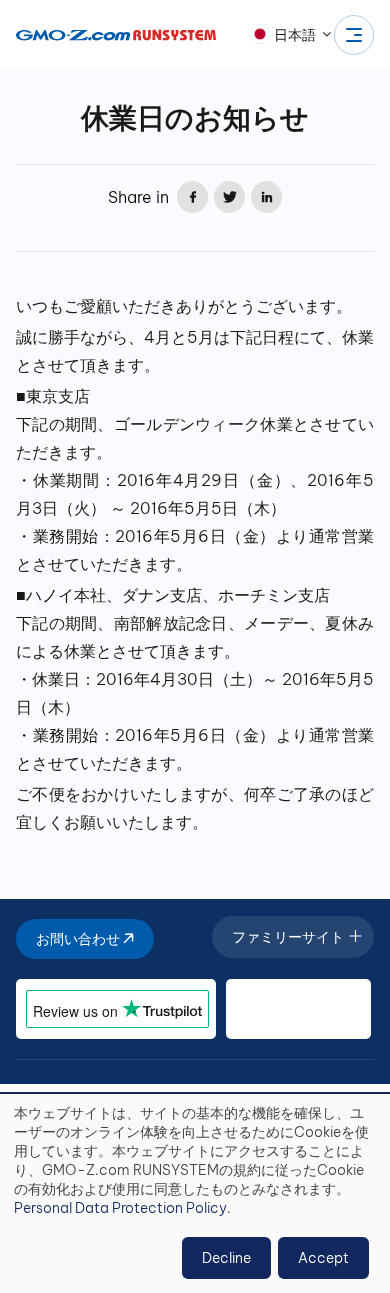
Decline (226, 1258)
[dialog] (195, 1193)
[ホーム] (116, 35)
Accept (323, 1258)
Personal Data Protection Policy (120, 1208)
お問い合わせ (79, 939)
